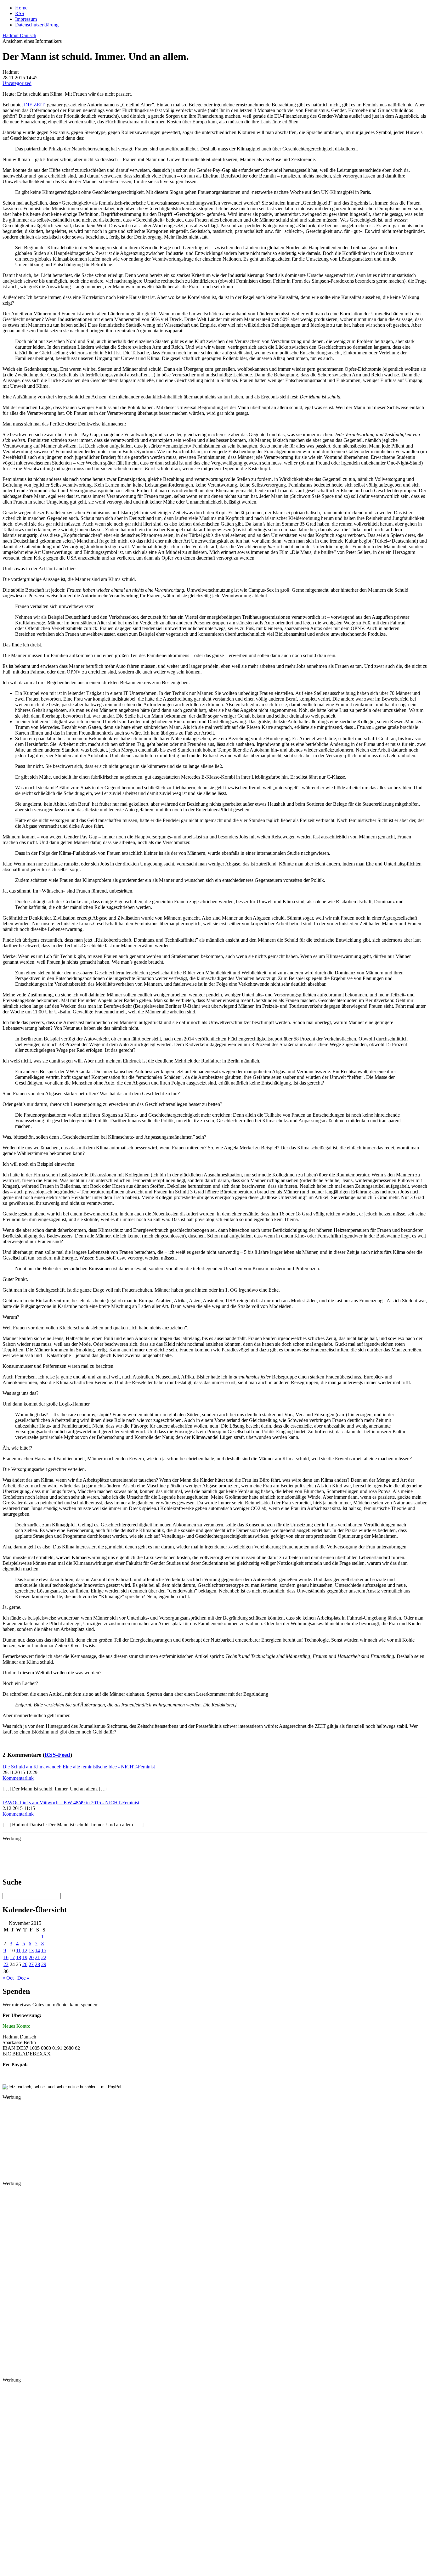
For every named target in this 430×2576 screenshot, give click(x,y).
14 (37, 1950)
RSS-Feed (57, 1755)
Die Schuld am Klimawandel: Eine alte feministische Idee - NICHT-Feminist (79, 1767)
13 (31, 1950)
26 (25, 1964)
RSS (20, 13)
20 (31, 1957)
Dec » (23, 1978)
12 (25, 1950)
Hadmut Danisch (19, 35)
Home (21, 8)
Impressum (26, 19)
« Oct (8, 1978)
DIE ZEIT (34, 105)
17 (12, 1957)
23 (6, 1964)
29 (44, 1964)
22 (44, 1957)
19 (25, 1957)
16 (6, 1957)
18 (19, 1957)
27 (31, 1964)
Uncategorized (17, 83)
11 (18, 1950)
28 (37, 1964)
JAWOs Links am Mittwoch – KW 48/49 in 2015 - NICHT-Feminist (71, 1803)
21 (37, 1957)
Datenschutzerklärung (37, 25)
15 (44, 1950)
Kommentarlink (18, 1778)
